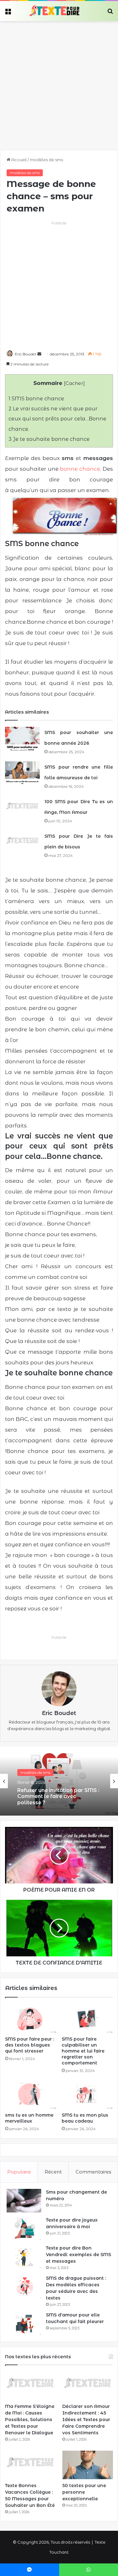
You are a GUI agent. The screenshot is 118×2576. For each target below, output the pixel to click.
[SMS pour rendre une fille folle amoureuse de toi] (22, 773)
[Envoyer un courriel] (39, 354)
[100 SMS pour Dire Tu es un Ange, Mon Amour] (22, 808)
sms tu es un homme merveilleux (29, 2118)
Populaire (19, 2172)
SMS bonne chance (36, 398)
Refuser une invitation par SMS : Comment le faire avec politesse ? (58, 1796)
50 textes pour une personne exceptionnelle (84, 2492)
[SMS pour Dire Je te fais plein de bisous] (22, 842)
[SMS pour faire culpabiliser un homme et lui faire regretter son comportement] (87, 2018)
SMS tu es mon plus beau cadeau (85, 2118)
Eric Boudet (26, 354)
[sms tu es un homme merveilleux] (31, 2095)
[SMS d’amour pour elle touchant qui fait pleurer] (24, 2324)
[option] (59, 1781)
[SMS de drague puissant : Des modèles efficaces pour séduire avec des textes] (24, 2287)
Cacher (74, 383)
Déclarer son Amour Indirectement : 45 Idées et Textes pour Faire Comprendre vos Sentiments (86, 2420)
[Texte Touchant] (54, 11)
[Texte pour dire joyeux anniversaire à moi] (24, 2229)
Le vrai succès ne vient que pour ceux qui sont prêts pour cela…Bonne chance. (57, 419)
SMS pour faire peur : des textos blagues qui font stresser (30, 2045)
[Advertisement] (59, 83)
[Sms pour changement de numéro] (24, 2201)
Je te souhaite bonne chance (49, 439)
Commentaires (93, 2172)
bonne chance (80, 469)
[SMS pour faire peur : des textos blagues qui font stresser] (31, 2018)
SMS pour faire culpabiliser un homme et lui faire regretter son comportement (83, 2051)
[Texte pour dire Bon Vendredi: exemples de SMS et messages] (24, 2257)
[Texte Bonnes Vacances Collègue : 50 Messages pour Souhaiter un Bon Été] (30, 2465)
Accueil (19, 160)
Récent (53, 2172)
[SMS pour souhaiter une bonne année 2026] (22, 739)
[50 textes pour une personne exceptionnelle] (88, 2465)
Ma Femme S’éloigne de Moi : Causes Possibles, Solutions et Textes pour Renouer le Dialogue (30, 2420)
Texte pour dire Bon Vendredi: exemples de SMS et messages (79, 2255)
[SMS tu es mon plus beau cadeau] (87, 2095)
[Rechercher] (110, 13)
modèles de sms (46, 160)
